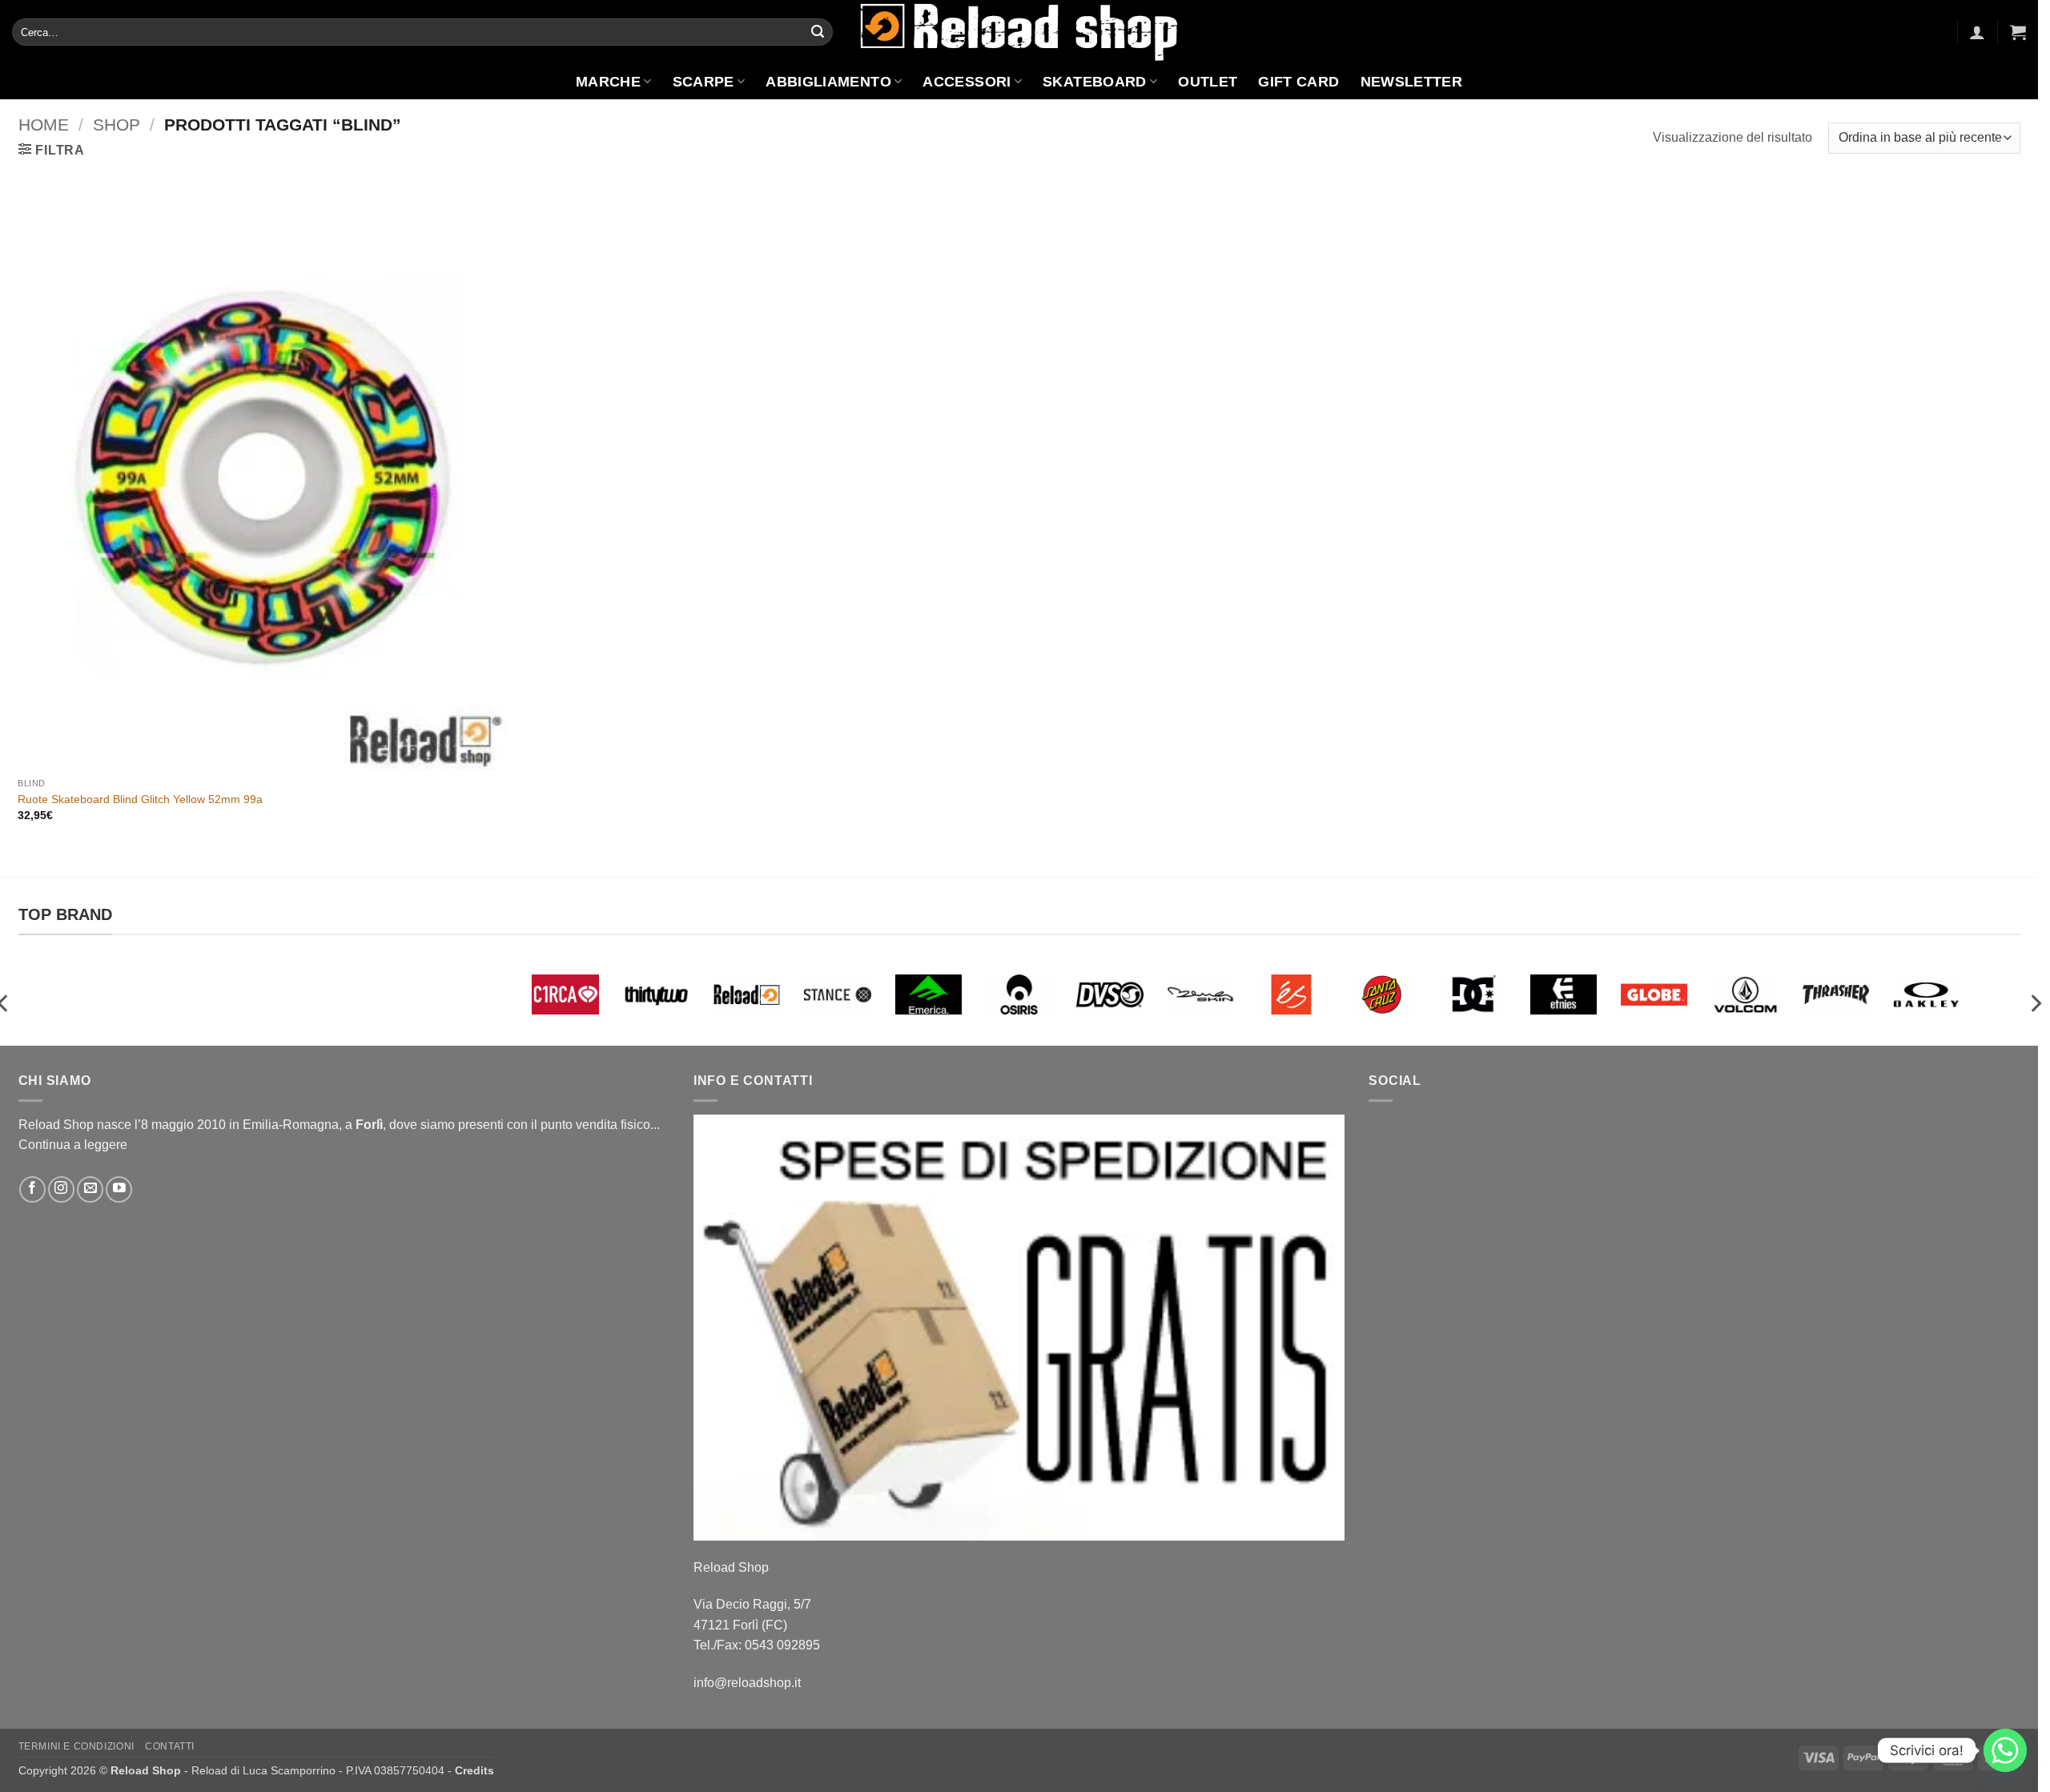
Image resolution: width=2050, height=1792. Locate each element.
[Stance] (837, 994)
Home (44, 125)
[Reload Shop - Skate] (1019, 32)
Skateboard (1095, 82)
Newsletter (1412, 82)
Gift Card (1298, 82)
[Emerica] (929, 994)
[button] (1977, 32)
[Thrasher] (1836, 994)
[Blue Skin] (1201, 994)
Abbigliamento (828, 82)
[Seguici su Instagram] (61, 1189)
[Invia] (818, 32)
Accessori (967, 82)
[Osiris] (1019, 994)
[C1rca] (565, 994)
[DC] (1473, 994)
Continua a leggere (73, 1145)
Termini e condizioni (76, 1746)
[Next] (2035, 1004)
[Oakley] (1926, 994)
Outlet (1208, 82)
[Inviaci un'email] (90, 1189)
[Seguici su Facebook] (32, 1189)
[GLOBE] (1654, 994)
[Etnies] (1564, 994)
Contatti (170, 1746)
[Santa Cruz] (1382, 994)
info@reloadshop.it (747, 1683)
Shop (117, 125)
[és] (1291, 994)
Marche (608, 82)
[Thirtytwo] (656, 994)
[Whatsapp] (2005, 1750)
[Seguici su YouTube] (119, 1189)
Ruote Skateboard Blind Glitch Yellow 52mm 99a (140, 799)
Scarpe (703, 82)
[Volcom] (1745, 994)
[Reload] (747, 994)
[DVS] (1109, 994)
